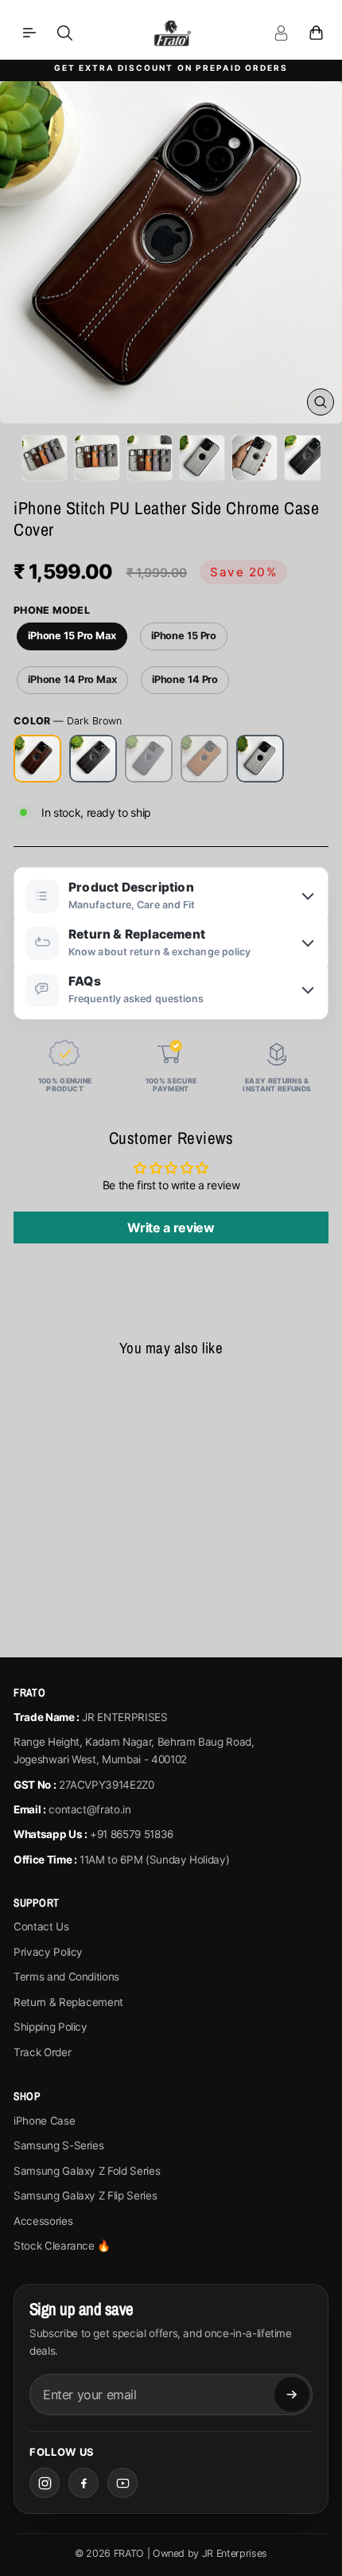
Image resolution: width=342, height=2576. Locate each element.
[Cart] (316, 33)
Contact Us (41, 1926)
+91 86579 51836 (132, 1834)
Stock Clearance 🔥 (62, 2246)
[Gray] (260, 759)
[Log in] (281, 33)
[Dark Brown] (37, 759)
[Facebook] (84, 2483)
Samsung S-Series (58, 2145)
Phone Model (52, 610)
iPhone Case (44, 2121)
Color (68, 721)
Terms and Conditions (66, 1977)
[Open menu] (29, 33)
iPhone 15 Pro (184, 636)
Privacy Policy (48, 1952)
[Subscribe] (292, 2395)
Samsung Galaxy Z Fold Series (87, 2171)
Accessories (43, 2221)
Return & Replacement (68, 2002)
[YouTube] (122, 2483)
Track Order (42, 2052)
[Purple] (149, 759)
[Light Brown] (204, 759)
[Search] (64, 33)
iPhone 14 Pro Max (72, 679)
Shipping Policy (51, 2027)
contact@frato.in (89, 1809)
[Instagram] (45, 2483)
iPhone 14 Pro (185, 679)
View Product (74, 1599)
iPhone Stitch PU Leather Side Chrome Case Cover (74, 1515)
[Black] (93, 759)
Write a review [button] (171, 1228)
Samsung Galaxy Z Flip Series (85, 2195)
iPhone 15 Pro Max (72, 636)
